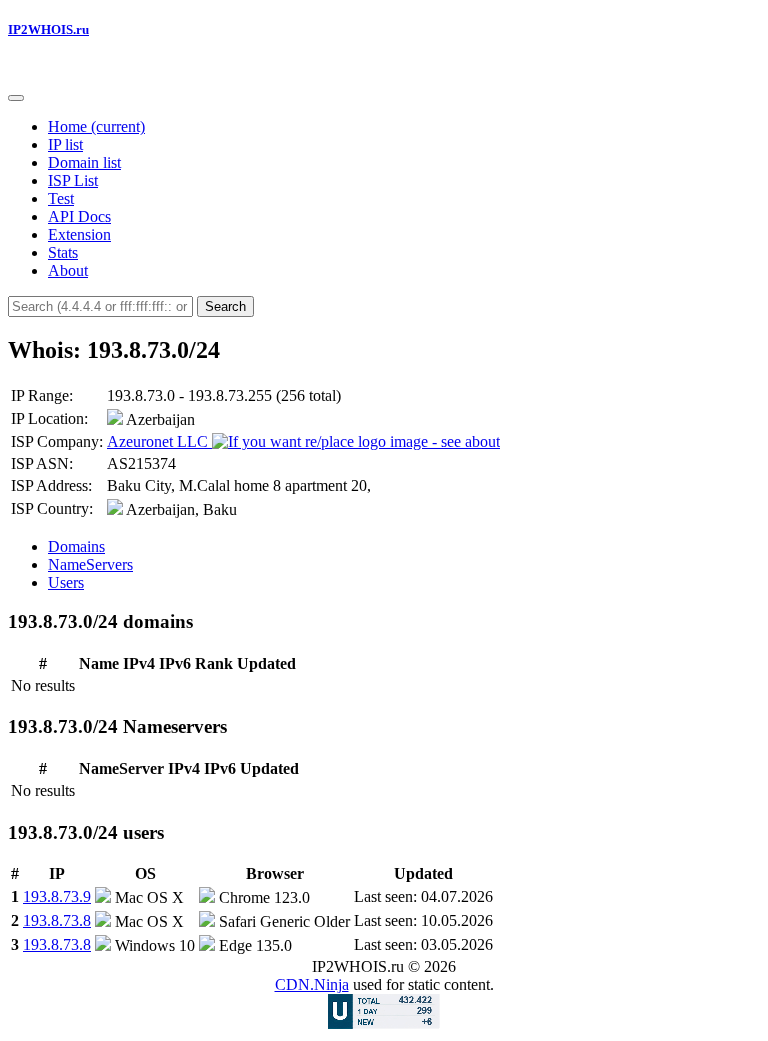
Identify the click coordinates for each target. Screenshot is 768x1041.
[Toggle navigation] (16, 98)
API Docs (79, 216)
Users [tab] (66, 582)
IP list (65, 144)
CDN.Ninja (312, 984)
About (68, 270)
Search (225, 306)
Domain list (84, 162)
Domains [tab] (76, 546)
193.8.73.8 (57, 920)
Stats (63, 252)
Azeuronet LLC (159, 441)
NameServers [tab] (90, 564)
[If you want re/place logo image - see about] (356, 442)
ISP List (73, 180)
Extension (79, 234)
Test (61, 198)
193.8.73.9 (57, 896)
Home (96, 126)
